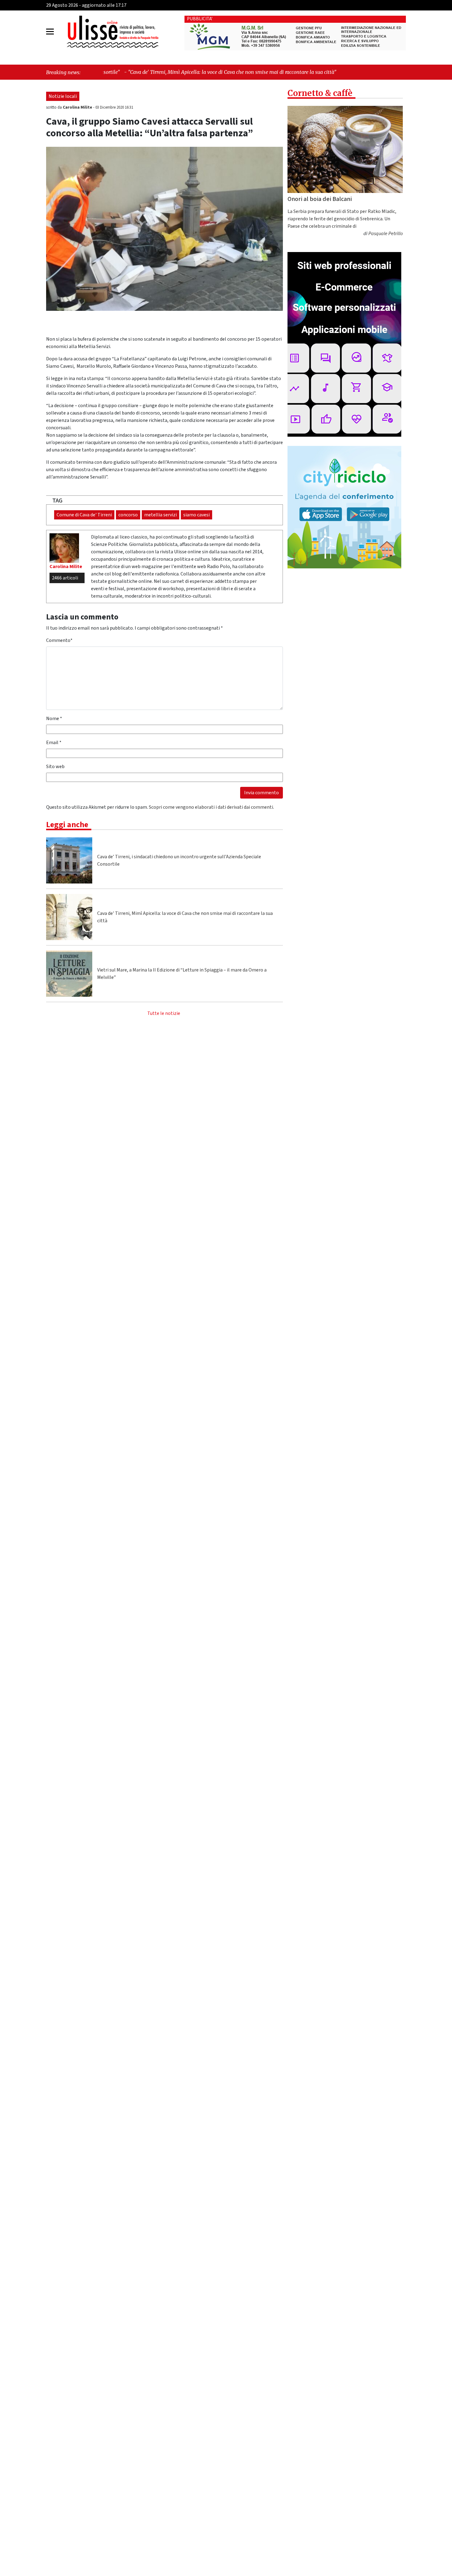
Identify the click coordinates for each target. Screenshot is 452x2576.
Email (54, 743)
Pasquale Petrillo (386, 234)
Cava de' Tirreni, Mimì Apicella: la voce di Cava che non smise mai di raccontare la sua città (185, 917)
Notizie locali (63, 96)
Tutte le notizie (164, 1013)
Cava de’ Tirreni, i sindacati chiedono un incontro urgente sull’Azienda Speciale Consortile (179, 860)
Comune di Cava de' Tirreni (84, 515)
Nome (54, 719)
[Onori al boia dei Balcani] (345, 149)
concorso (128, 515)
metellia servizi (161, 515)
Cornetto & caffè (320, 93)
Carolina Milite (78, 107)
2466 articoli (65, 578)
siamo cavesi (196, 515)
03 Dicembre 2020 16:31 (114, 107)
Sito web (55, 767)
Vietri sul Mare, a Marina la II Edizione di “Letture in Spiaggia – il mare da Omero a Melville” (182, 974)
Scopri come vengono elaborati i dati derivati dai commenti (211, 807)
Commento (59, 640)
